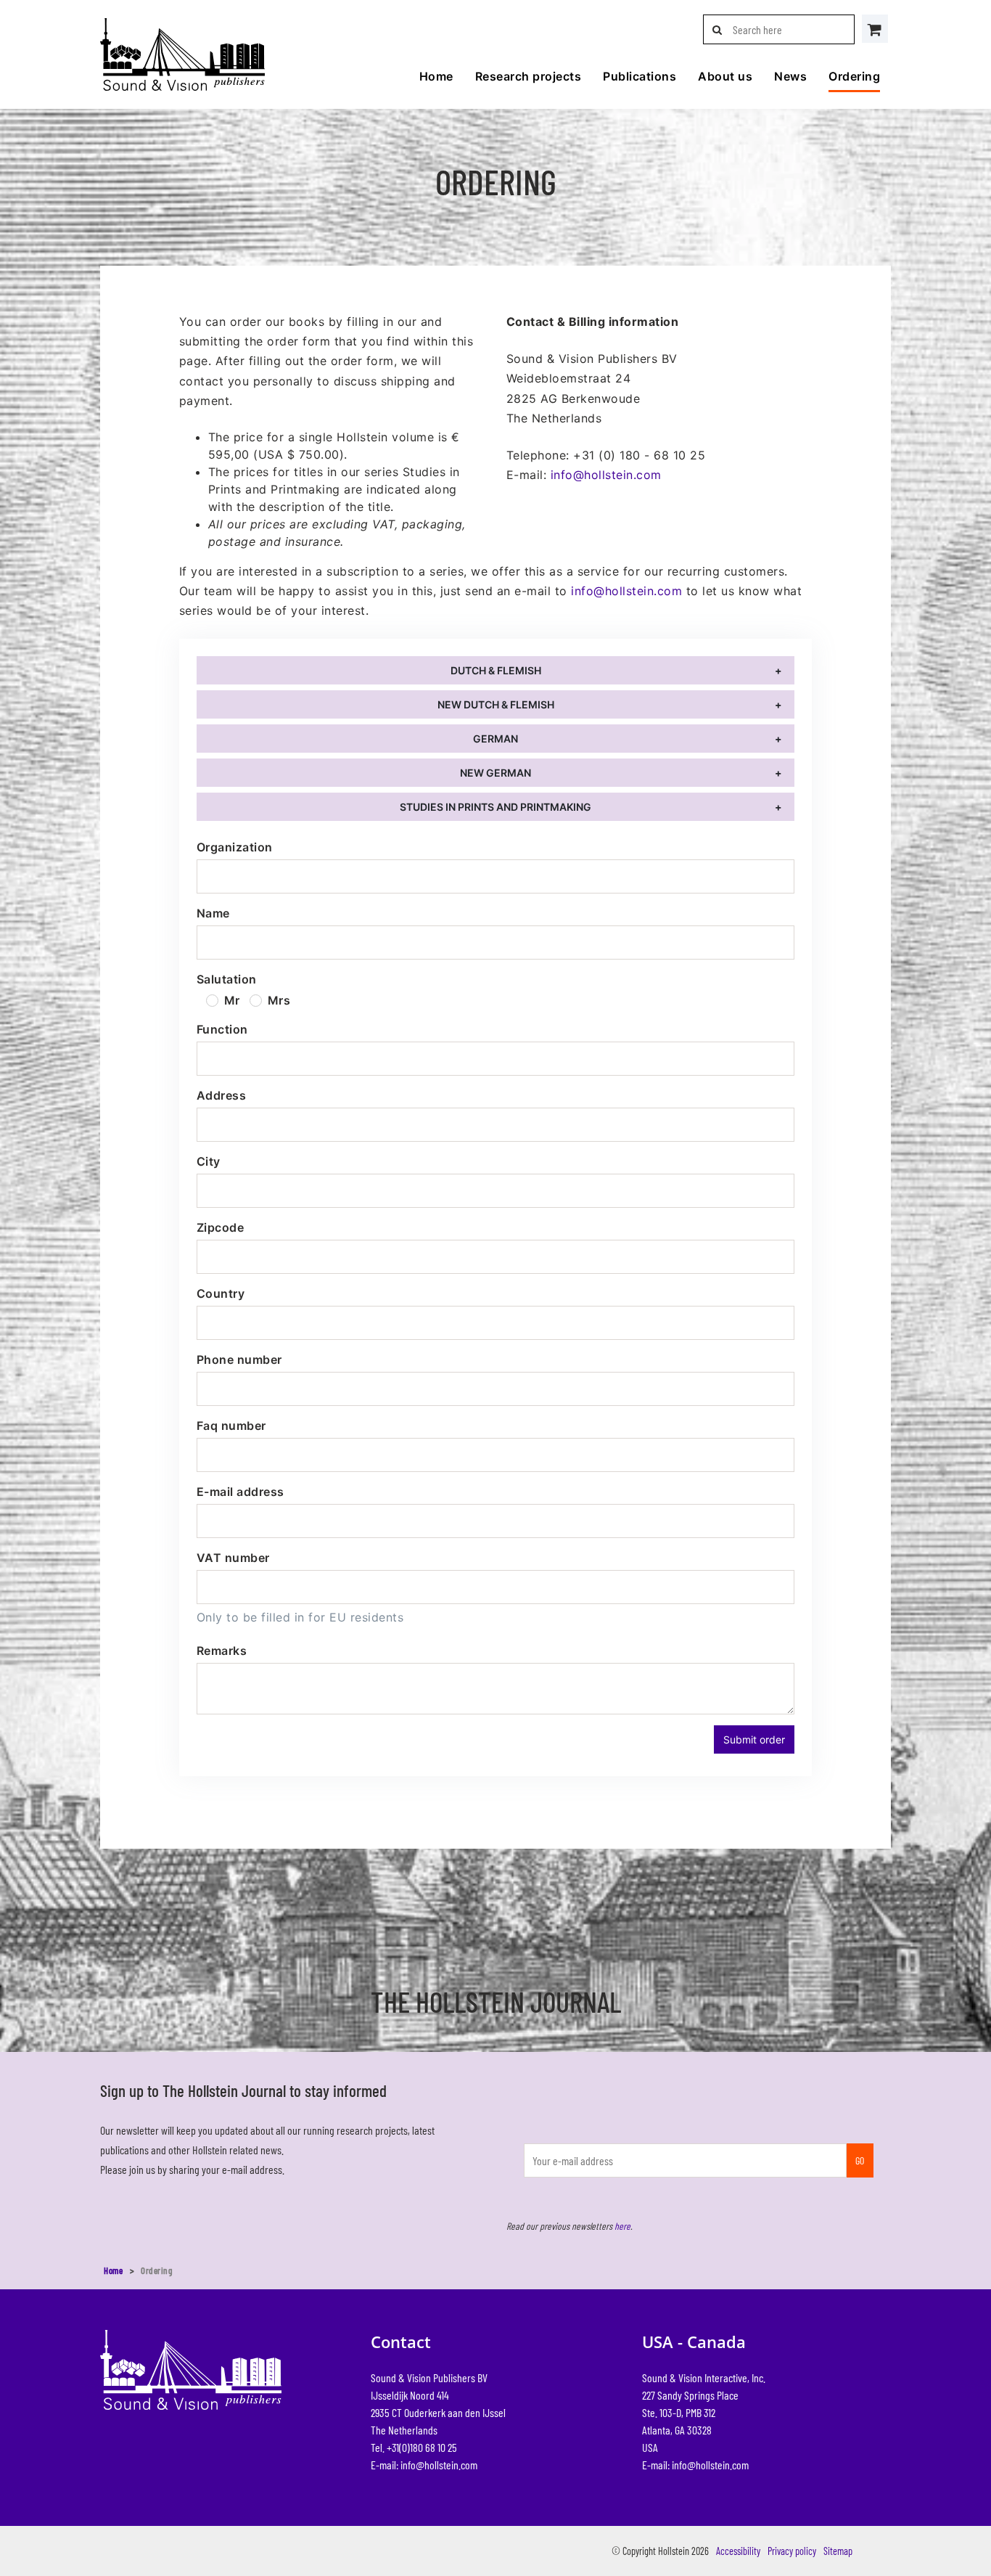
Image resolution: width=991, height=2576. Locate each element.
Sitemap (838, 2551)
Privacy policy (792, 2551)
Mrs (279, 1000)
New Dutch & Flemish (496, 704)
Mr (232, 1000)
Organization (235, 847)
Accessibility (738, 2551)
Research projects (528, 76)
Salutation (227, 979)
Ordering (854, 76)
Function (222, 1029)
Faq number (231, 1426)
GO (860, 2160)
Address (221, 1095)
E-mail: (424, 2465)
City (209, 1161)
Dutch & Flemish (496, 670)
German (495, 739)
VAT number (233, 1558)
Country (221, 1293)
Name (213, 913)
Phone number (239, 1359)
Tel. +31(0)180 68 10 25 (414, 2447)
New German (495, 773)
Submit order (754, 1739)
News (790, 76)
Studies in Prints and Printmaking (495, 807)
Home (436, 76)
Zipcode (220, 1227)
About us (725, 76)
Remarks (222, 1651)
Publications (640, 76)
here (622, 2226)
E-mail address (240, 1492)
